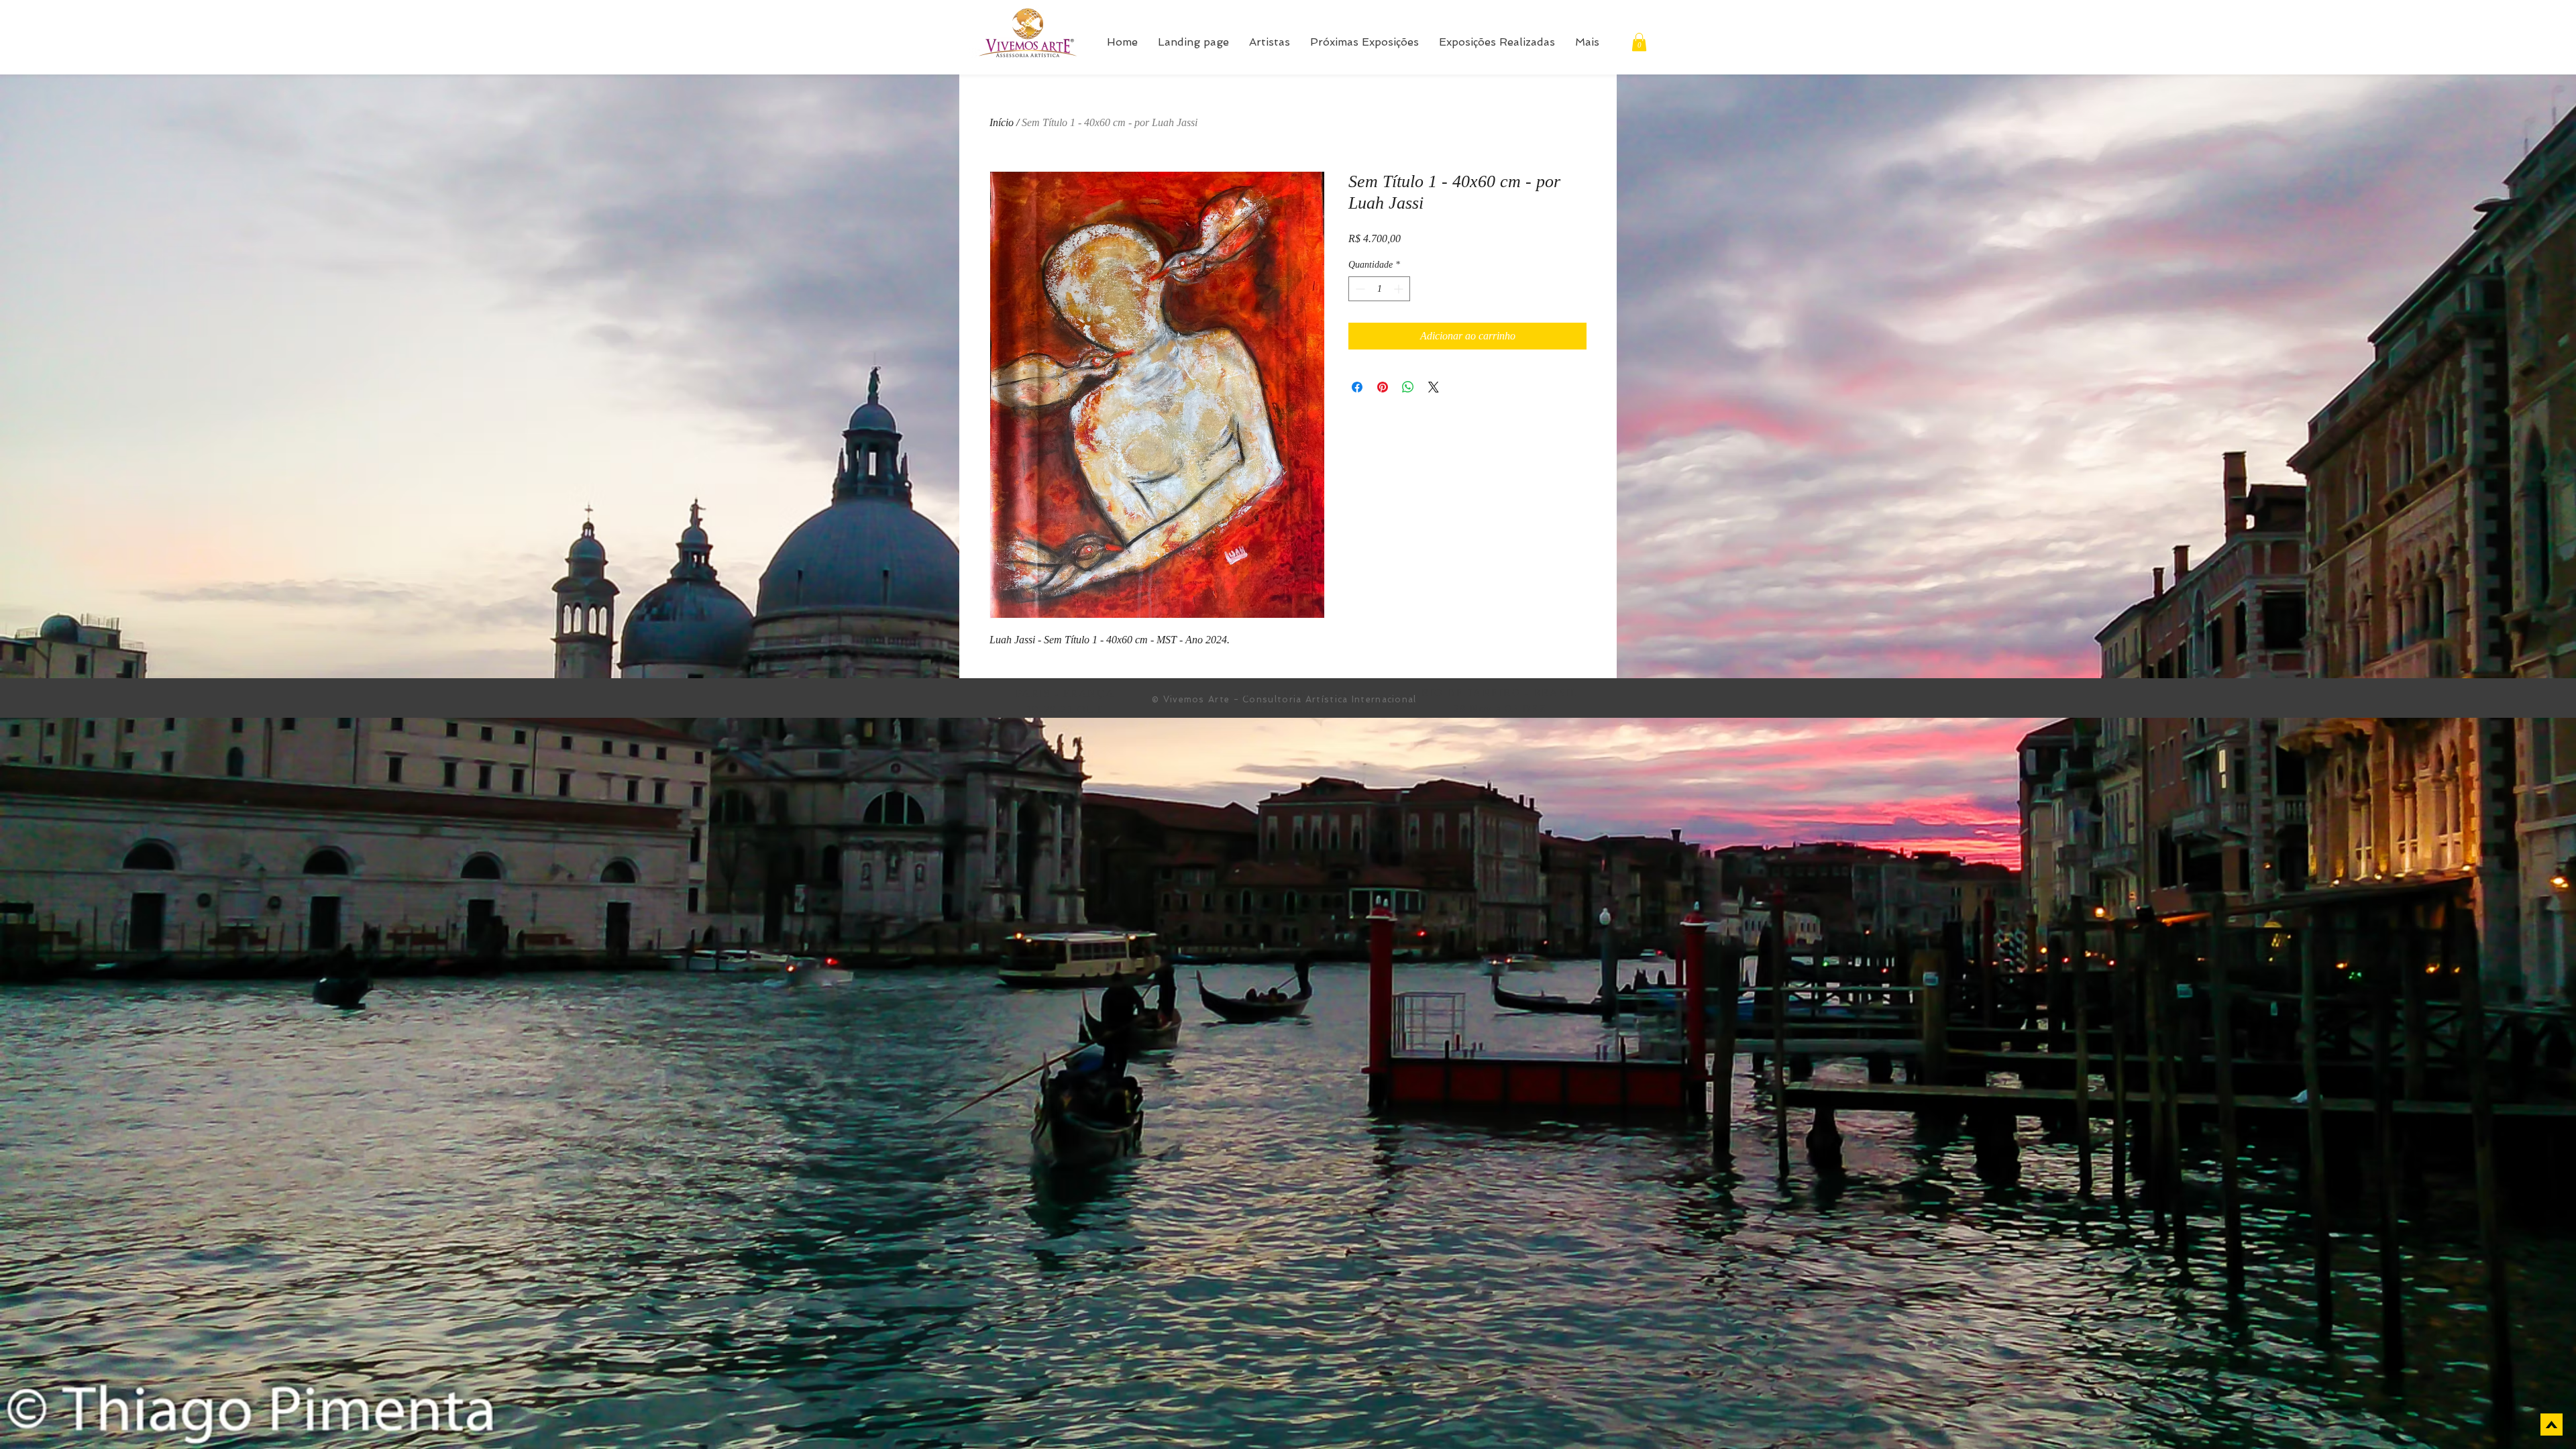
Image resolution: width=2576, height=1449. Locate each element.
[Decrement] (1359, 289)
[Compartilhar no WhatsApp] (1408, 387)
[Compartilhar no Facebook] (1357, 387)
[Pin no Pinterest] (1383, 387)
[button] (1639, 42)
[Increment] (1400, 289)
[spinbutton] (1379, 289)
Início (1002, 122)
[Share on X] (1434, 387)
